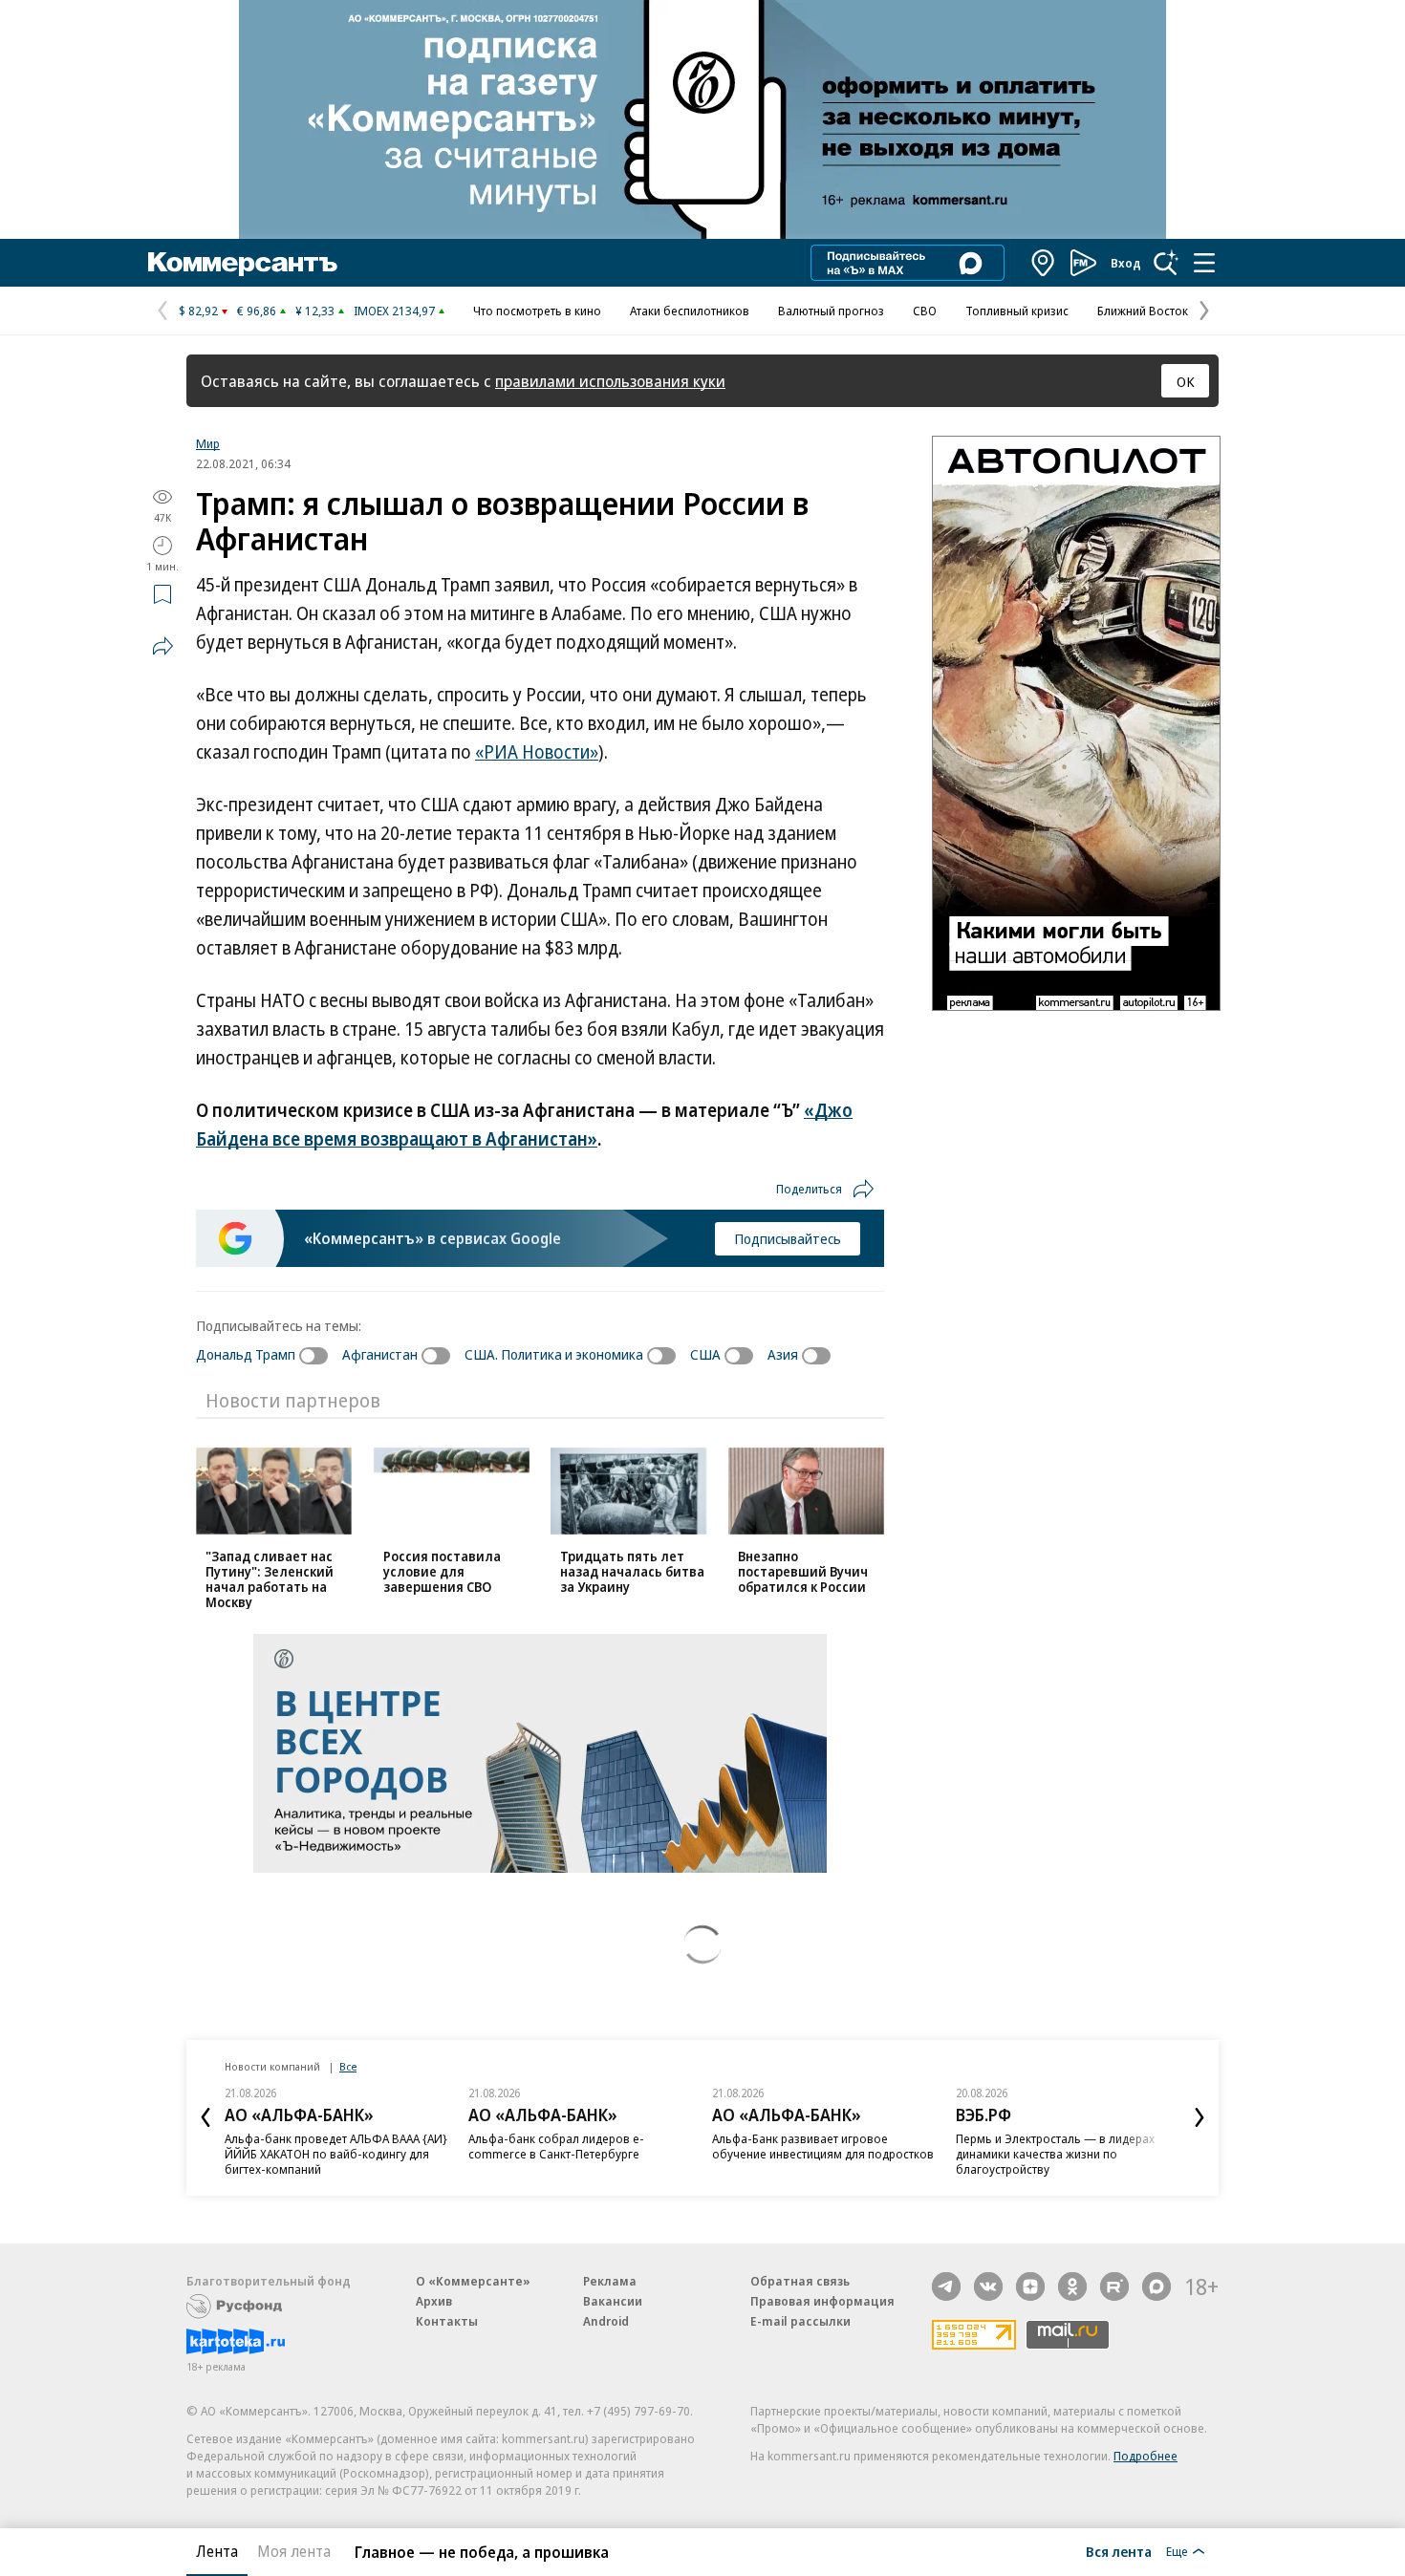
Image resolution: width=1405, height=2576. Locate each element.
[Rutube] (1114, 2286)
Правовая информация (822, 2301)
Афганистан (380, 1354)
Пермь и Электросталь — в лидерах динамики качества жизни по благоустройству (1055, 2154)
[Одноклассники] (1072, 2286)
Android (606, 2321)
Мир (208, 443)
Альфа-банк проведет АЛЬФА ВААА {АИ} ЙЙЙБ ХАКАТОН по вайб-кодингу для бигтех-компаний (336, 2154)
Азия (783, 1354)
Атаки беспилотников (690, 311)
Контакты (447, 2321)
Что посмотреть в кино (537, 311)
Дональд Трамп (246, 1354)
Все (348, 2066)
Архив (434, 2301)
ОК (1186, 381)
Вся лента (1119, 2551)
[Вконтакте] (988, 2286)
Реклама (610, 2281)
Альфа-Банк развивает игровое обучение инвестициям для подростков (823, 2146)
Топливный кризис (1017, 311)
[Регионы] (1044, 263)
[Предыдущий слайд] (205, 2117)
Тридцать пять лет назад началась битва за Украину (632, 1571)
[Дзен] (1030, 2286)
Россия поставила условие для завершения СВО (442, 1571)
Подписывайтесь (788, 1238)
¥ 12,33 (315, 311)
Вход (1126, 263)
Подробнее (1146, 2456)
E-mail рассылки (800, 2321)
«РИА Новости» (537, 752)
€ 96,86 (257, 311)
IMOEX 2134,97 (394, 311)
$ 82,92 (198, 311)
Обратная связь (800, 2281)
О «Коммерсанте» (473, 2281)
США (705, 1354)
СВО (925, 311)
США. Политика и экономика (554, 1354)
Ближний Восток (1143, 311)
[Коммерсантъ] (243, 263)
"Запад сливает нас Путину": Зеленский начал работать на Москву (270, 1579)
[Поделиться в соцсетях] (162, 646)
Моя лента (294, 2551)
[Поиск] (1166, 263)
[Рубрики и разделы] (1204, 263)
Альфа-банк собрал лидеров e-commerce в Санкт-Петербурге (556, 2146)
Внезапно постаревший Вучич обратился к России (803, 1571)
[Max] (1156, 2286)
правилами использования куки (610, 381)
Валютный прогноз (831, 311)
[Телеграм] (946, 2286)
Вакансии (613, 2301)
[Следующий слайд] (1200, 2117)
